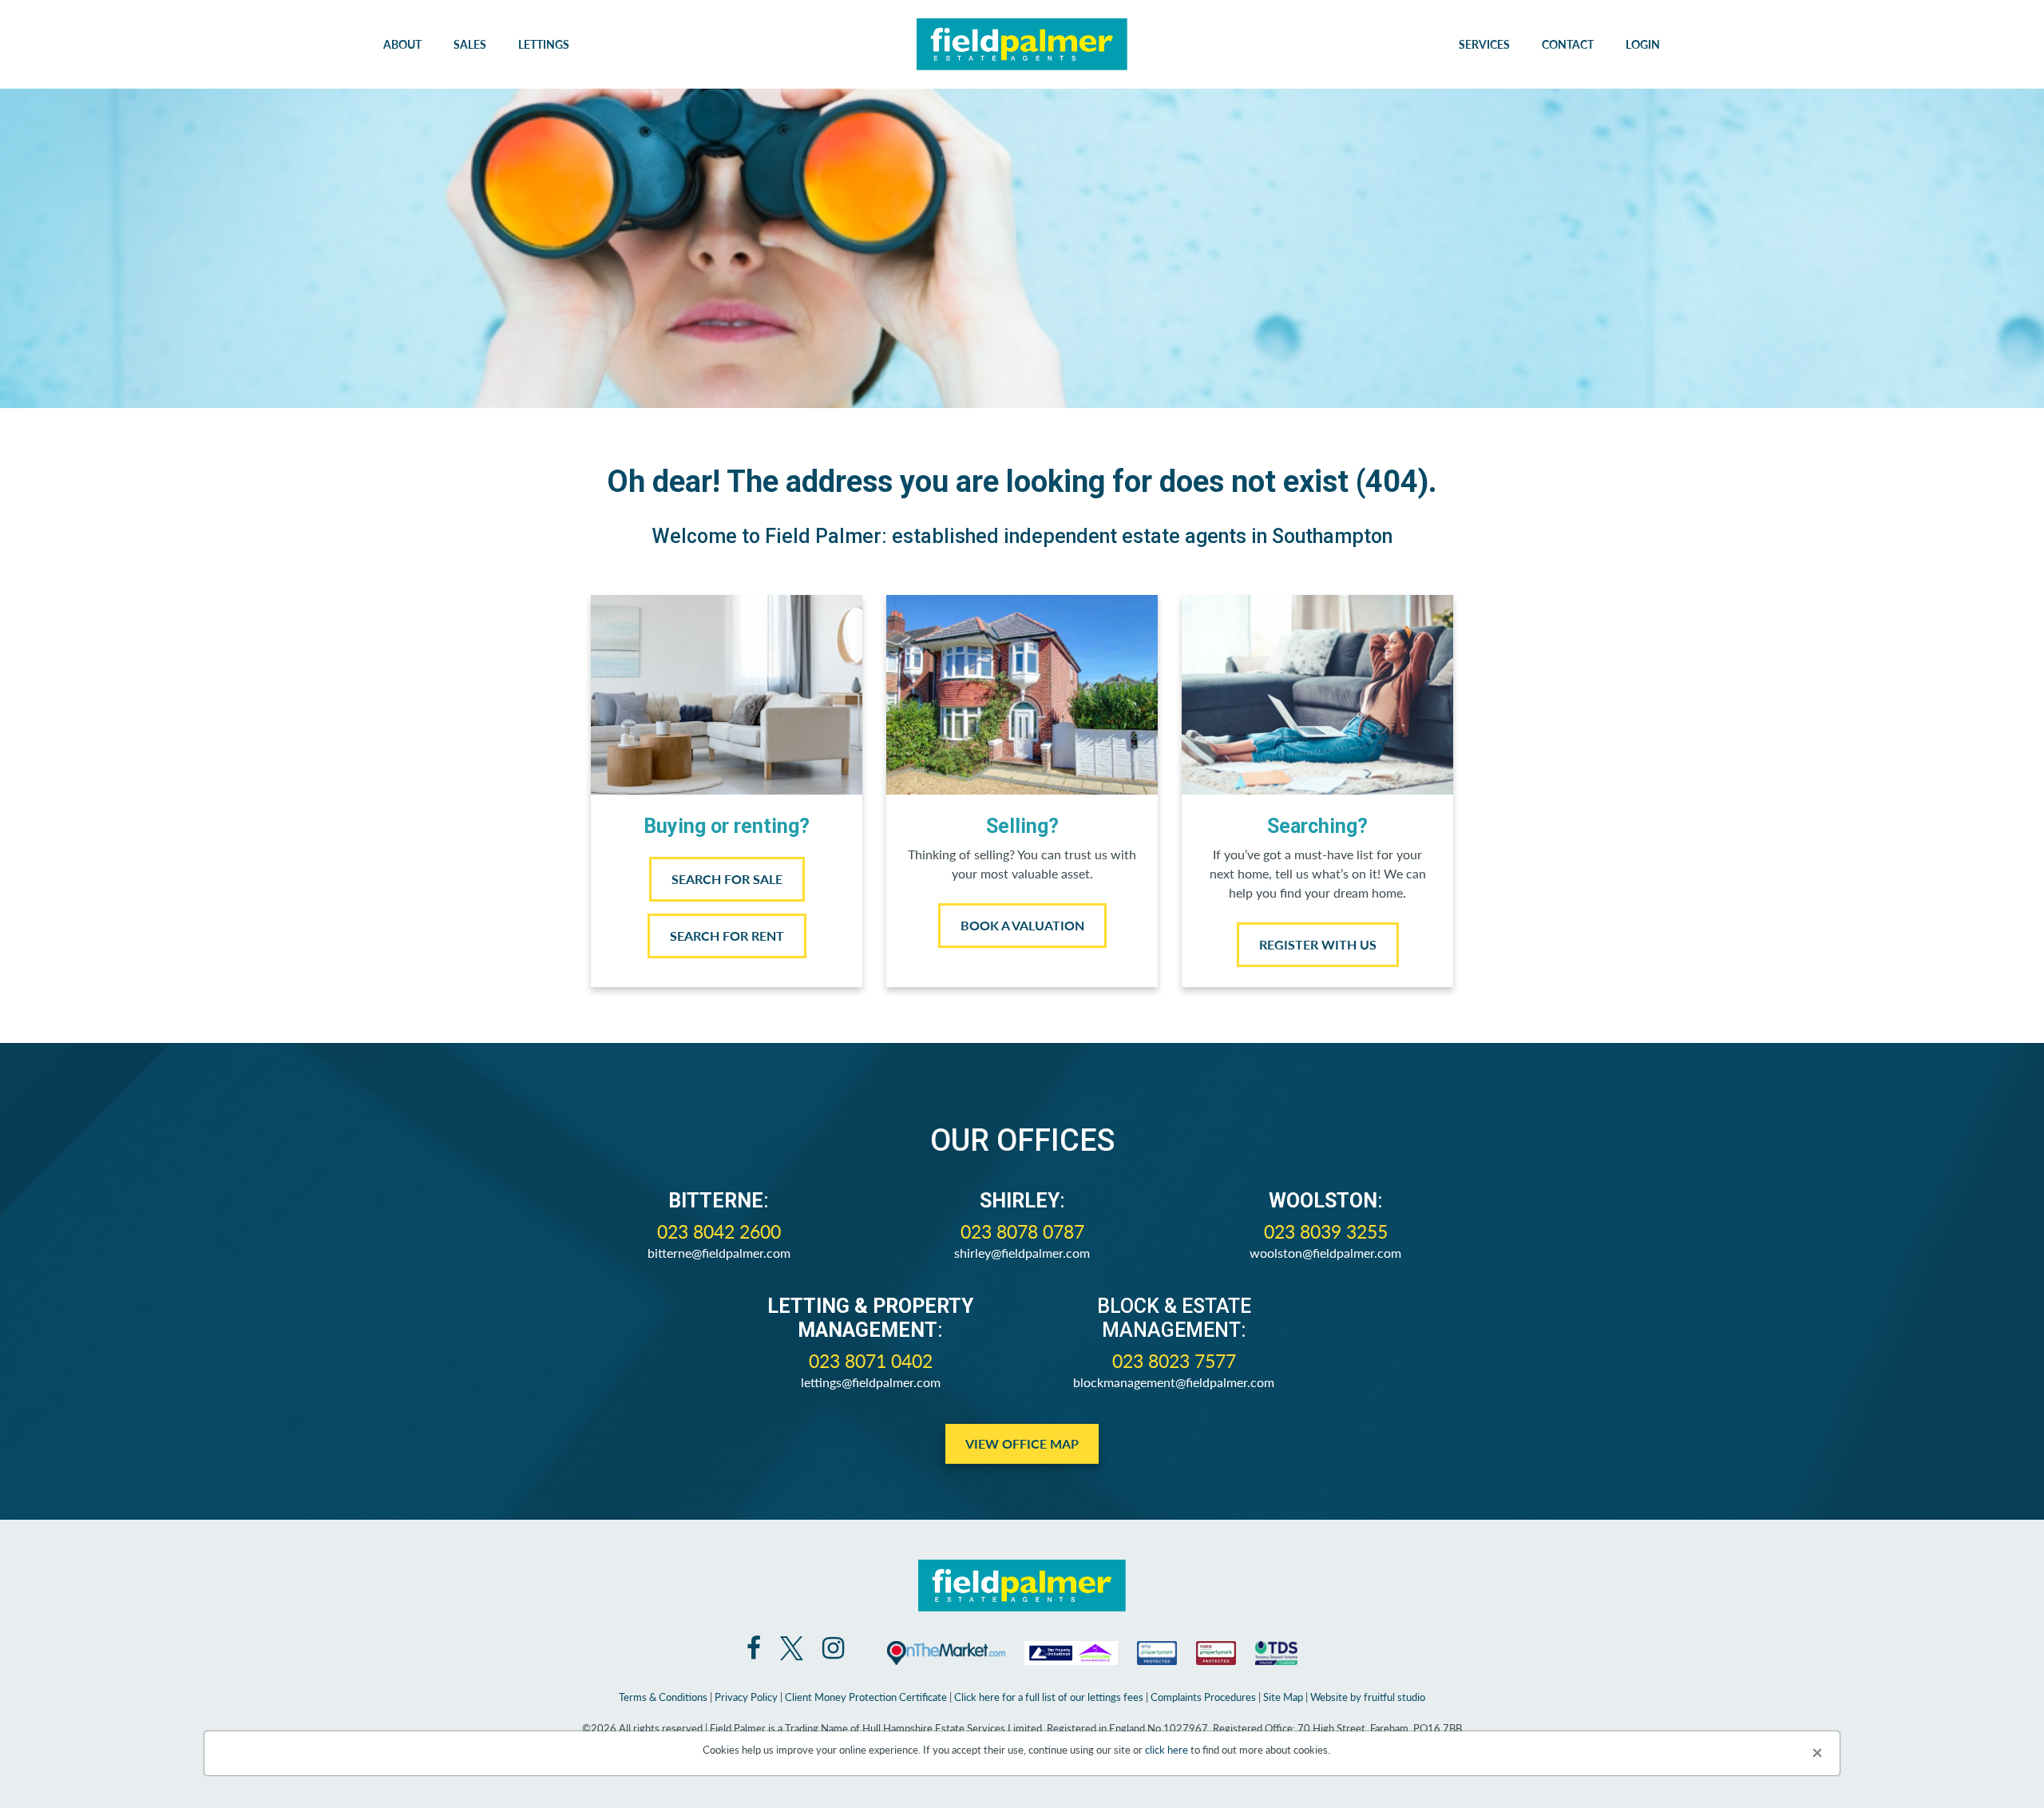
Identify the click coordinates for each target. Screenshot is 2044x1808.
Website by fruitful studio (1368, 1697)
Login (1643, 44)
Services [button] (1484, 44)
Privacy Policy (746, 1697)
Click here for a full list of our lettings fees (1049, 1697)
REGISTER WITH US (1318, 944)
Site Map (1283, 1697)
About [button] (402, 44)
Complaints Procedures (1203, 1697)
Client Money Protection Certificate (866, 1697)
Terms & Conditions (663, 1697)
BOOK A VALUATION (1022, 925)
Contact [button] (1568, 44)
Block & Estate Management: (1174, 1318)
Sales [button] (470, 44)
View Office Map (1022, 1443)
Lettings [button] (544, 44)
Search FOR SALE (727, 879)
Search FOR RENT (727, 936)
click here (1167, 1749)
